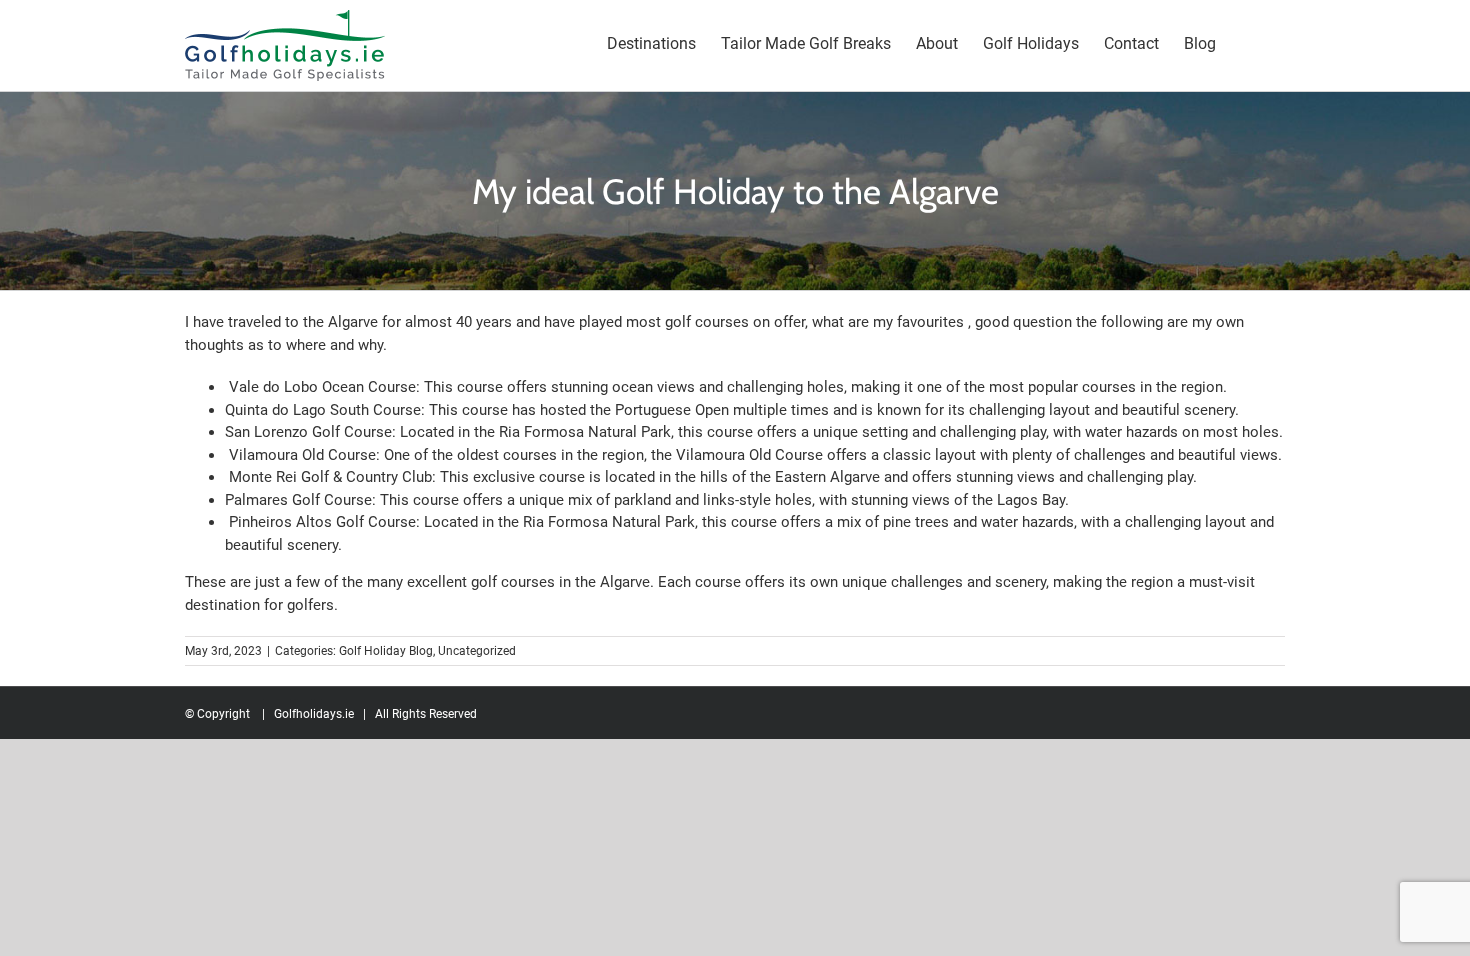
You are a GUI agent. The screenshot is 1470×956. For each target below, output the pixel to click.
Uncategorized (477, 651)
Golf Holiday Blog (386, 651)
